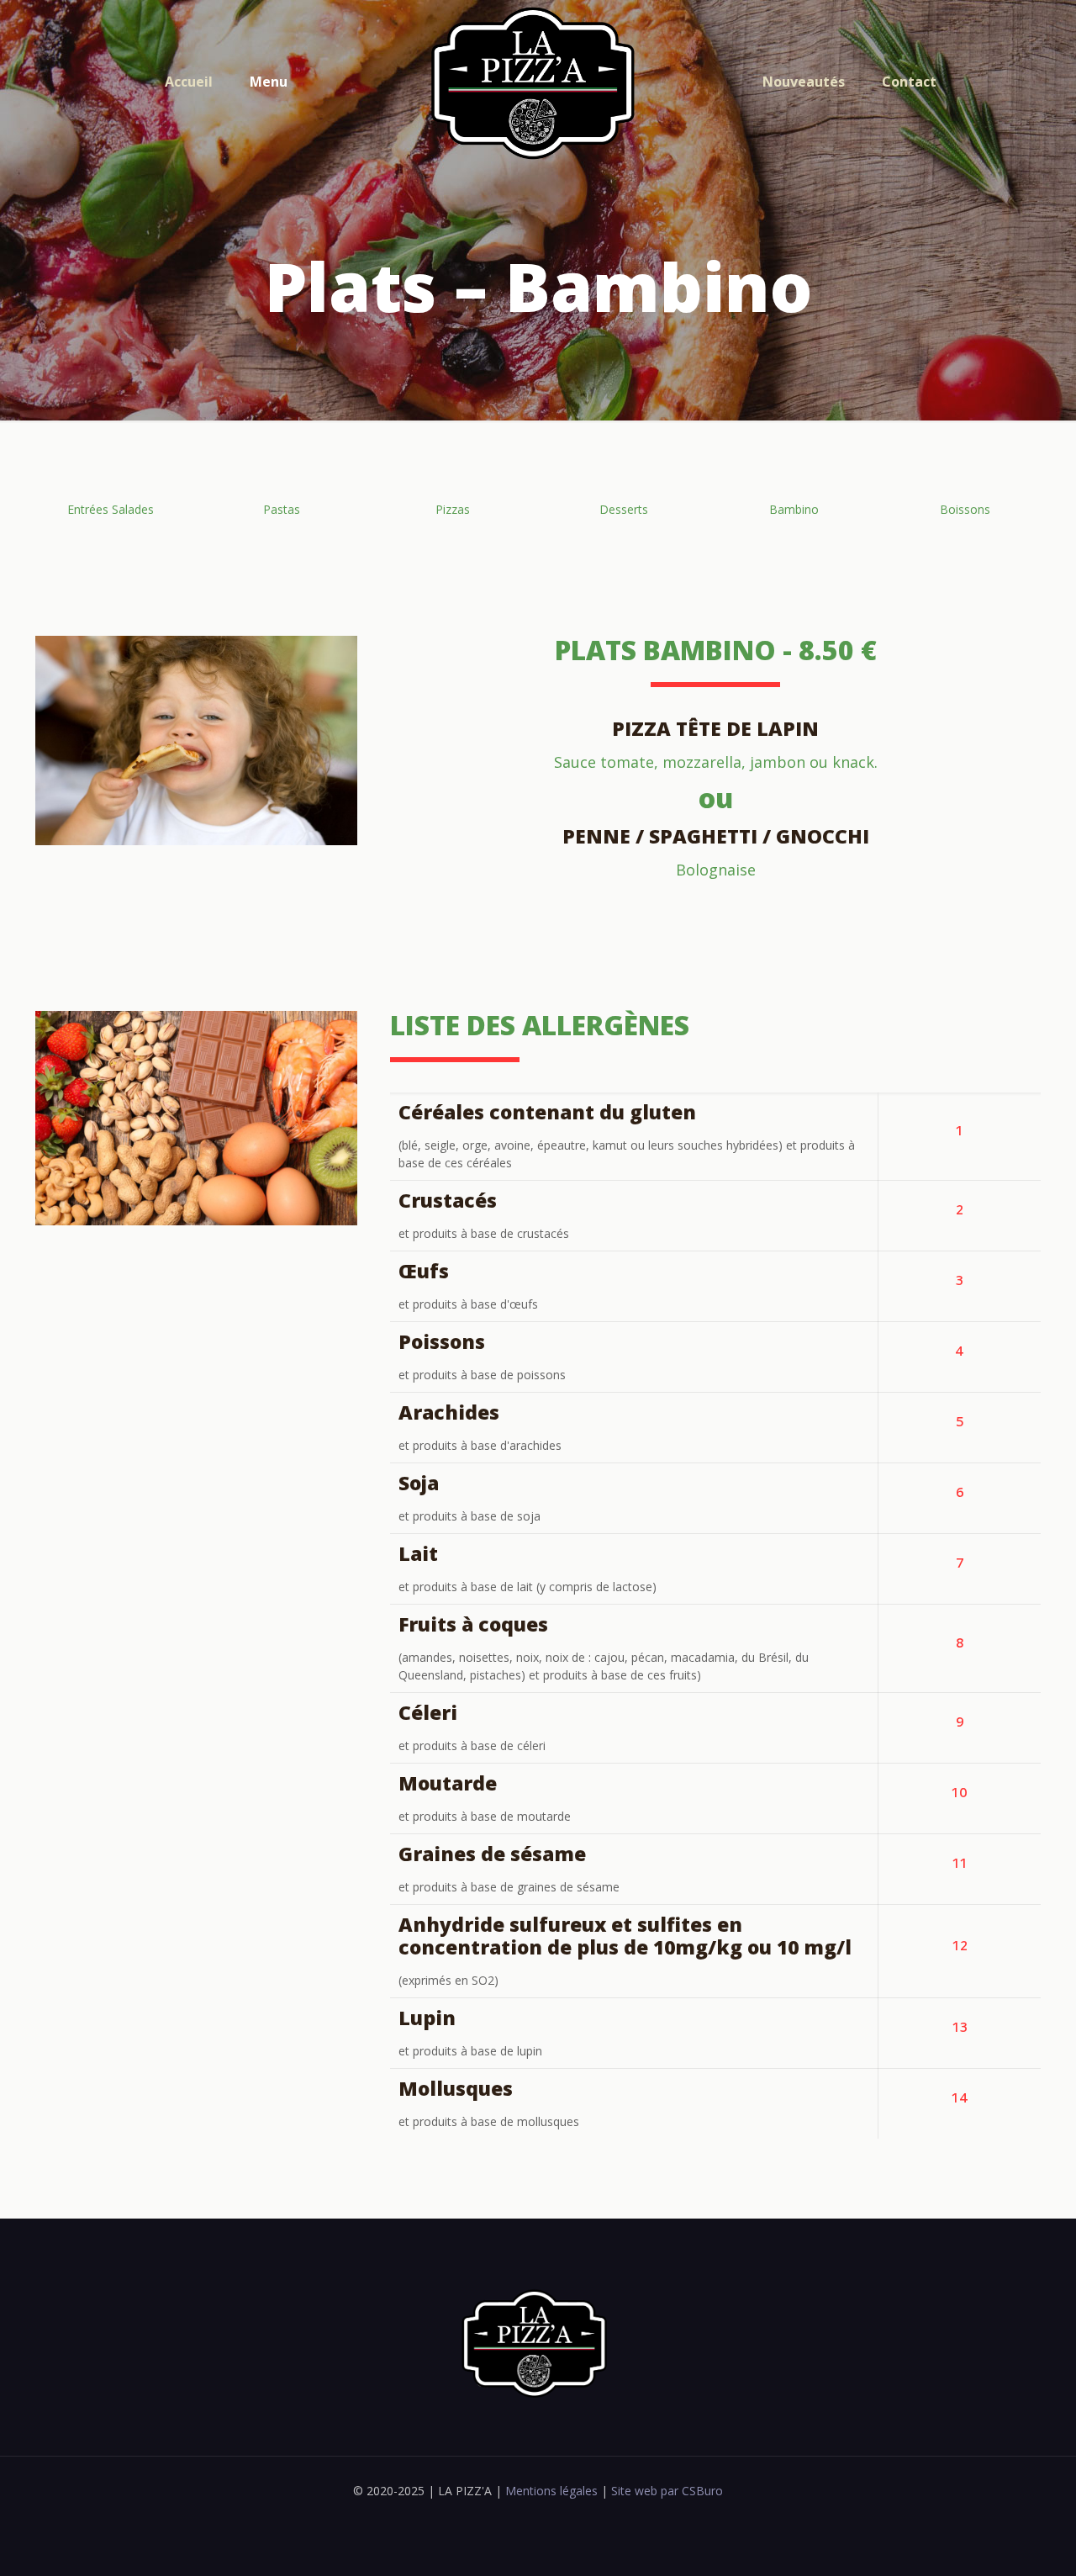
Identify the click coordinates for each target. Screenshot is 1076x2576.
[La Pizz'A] (538, 82)
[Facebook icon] (529, 2516)
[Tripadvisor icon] (547, 2516)
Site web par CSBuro (665, 2491)
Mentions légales (550, 2491)
